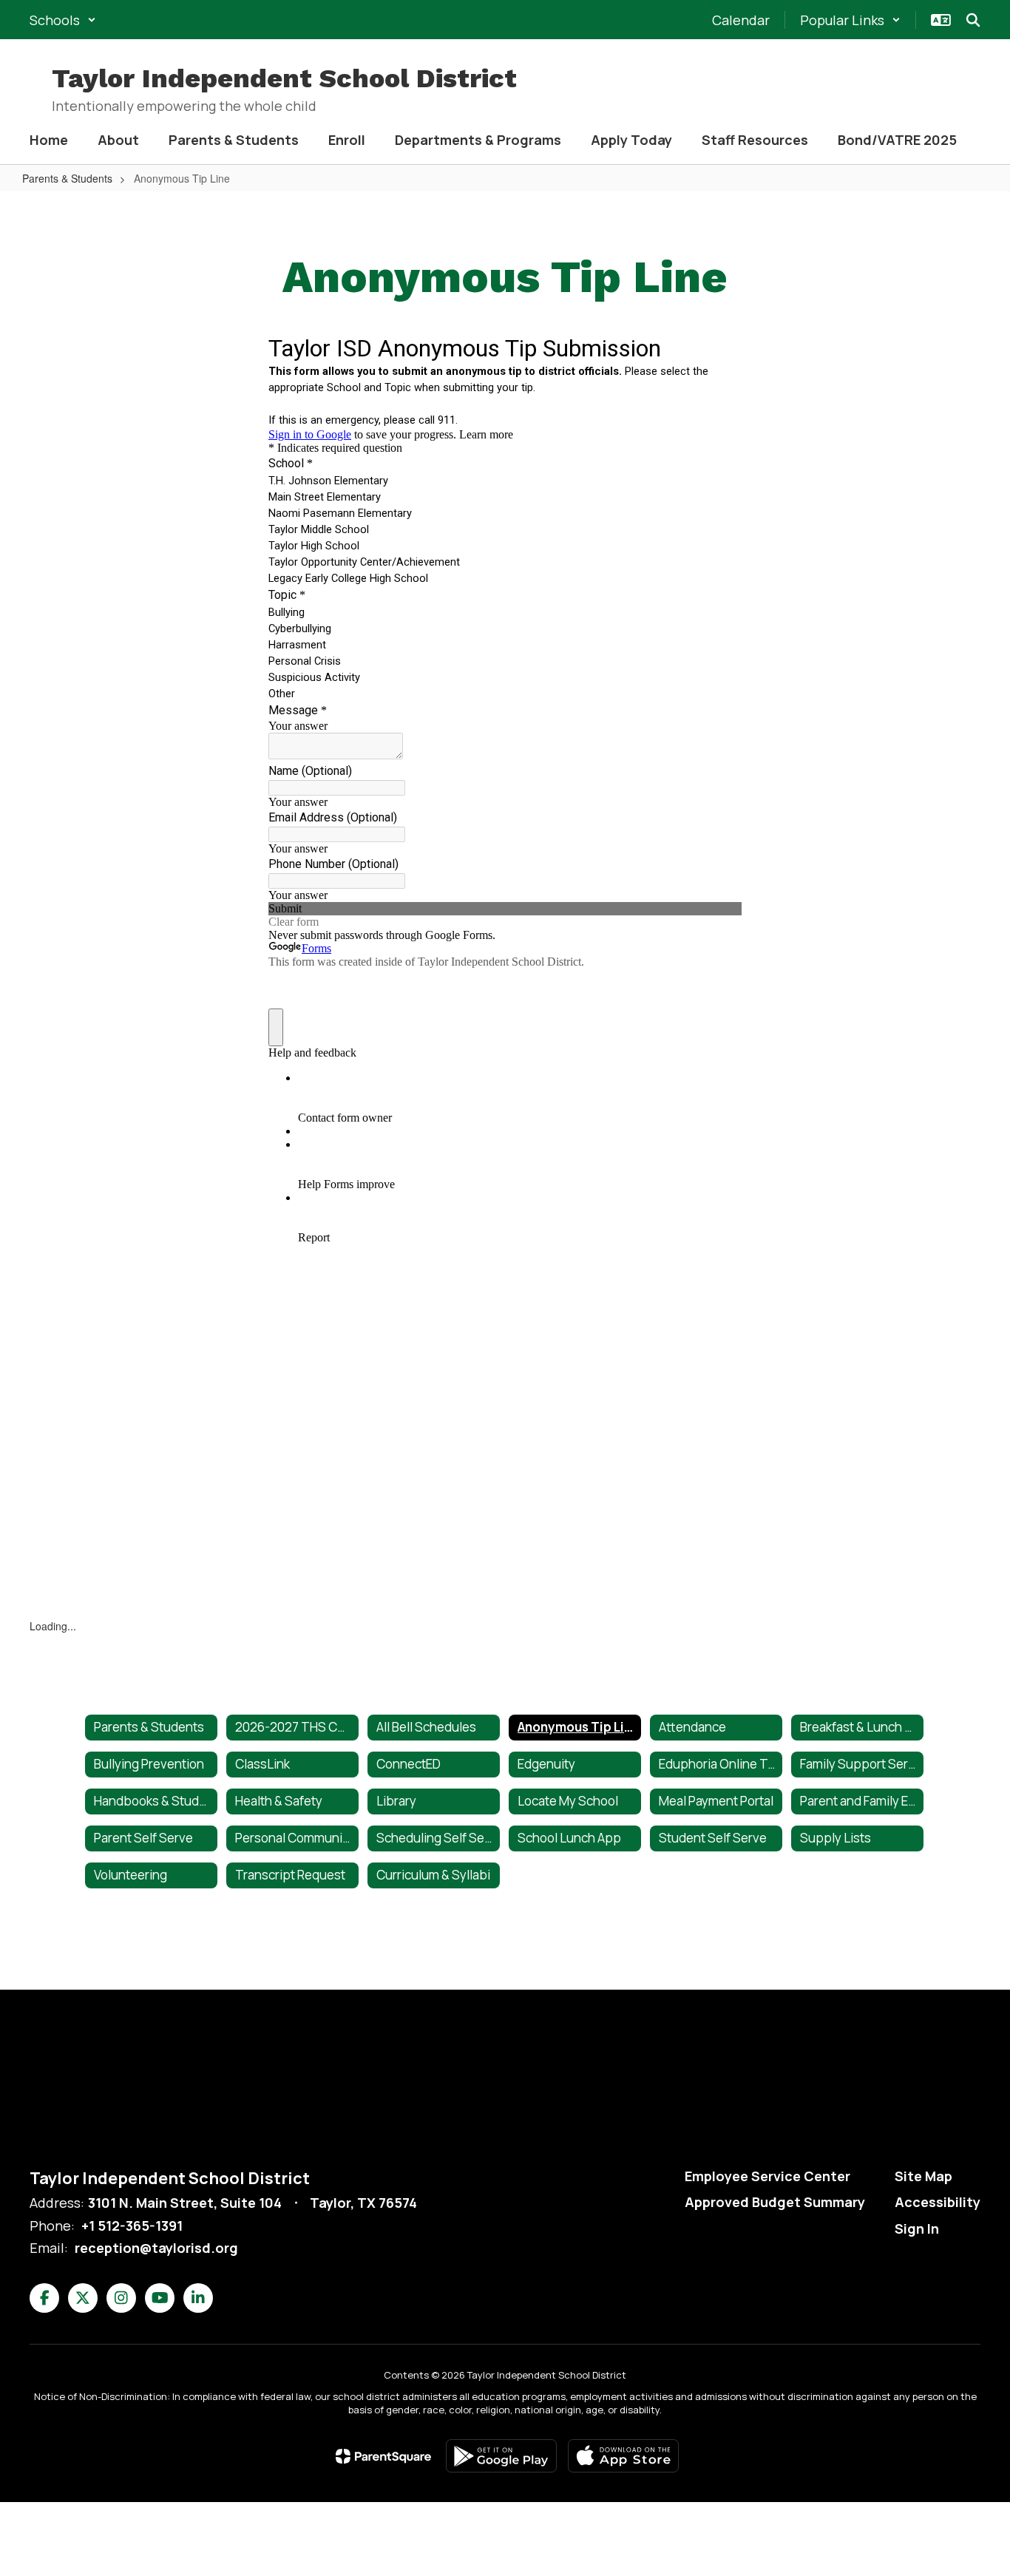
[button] (63, 20)
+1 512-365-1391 (132, 2226)
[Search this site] (973, 20)
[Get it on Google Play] (501, 2456)
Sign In (917, 2228)
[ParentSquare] (383, 2456)
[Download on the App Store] (623, 2456)
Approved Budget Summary (775, 2202)
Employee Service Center (767, 2176)
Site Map (923, 2176)
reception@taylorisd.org (156, 2248)
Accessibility (938, 2202)
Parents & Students (67, 178)
